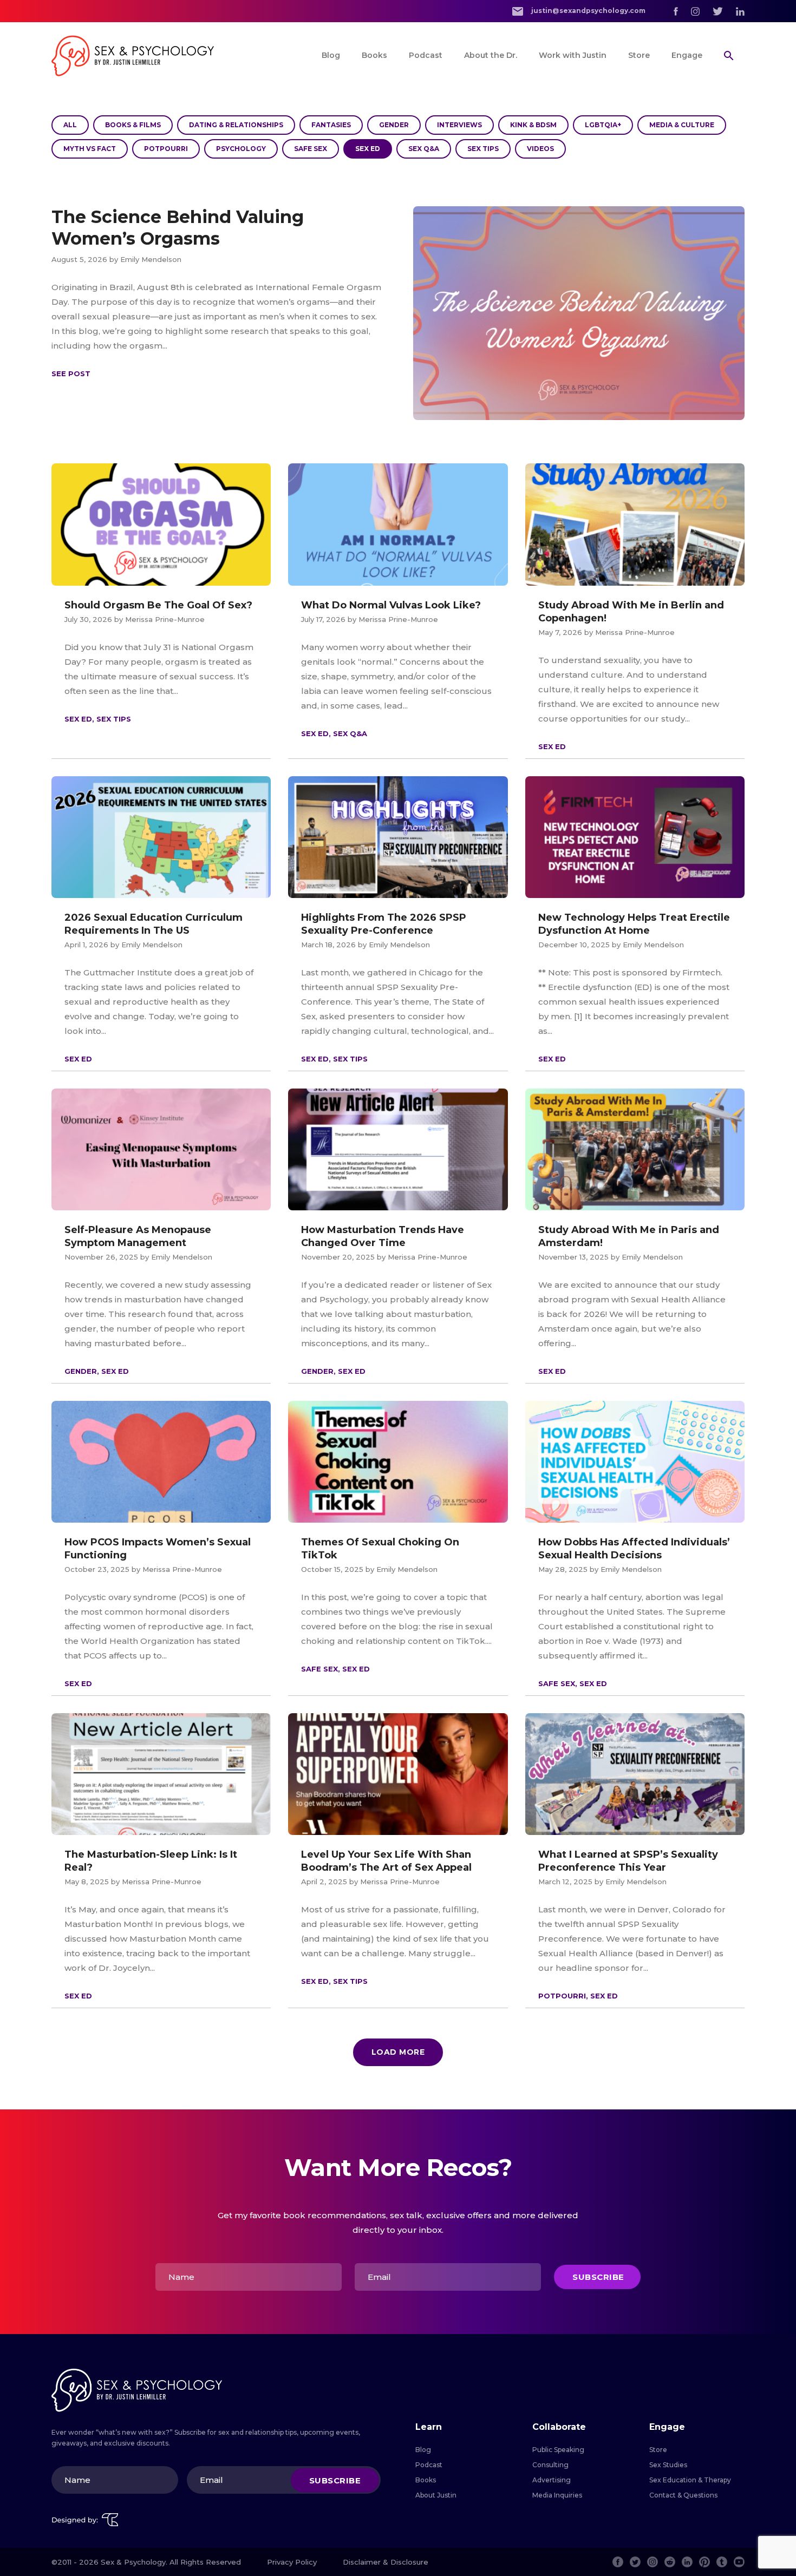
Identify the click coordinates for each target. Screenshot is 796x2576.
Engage (687, 55)
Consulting (550, 2465)
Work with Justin (573, 55)
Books (374, 55)
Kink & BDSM (533, 125)
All (70, 125)
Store (639, 55)
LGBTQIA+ (603, 125)
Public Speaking (558, 2450)
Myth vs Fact (90, 149)
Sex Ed (368, 149)
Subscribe (598, 2277)
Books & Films (133, 125)
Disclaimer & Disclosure (386, 2562)
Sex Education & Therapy (690, 2480)
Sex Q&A (424, 149)
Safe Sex (311, 149)
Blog (331, 55)
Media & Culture (682, 125)
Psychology (241, 149)
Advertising (552, 2480)
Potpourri (166, 149)
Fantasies (331, 125)
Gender (394, 125)
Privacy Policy (292, 2562)
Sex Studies (668, 2465)
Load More (398, 2052)
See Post (71, 373)
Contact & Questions (683, 2495)
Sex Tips (483, 149)
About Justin (436, 2495)
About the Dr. (491, 55)
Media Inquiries (557, 2495)
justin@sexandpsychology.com (588, 11)
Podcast (426, 55)
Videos (540, 149)
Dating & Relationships (236, 125)
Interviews (459, 125)
